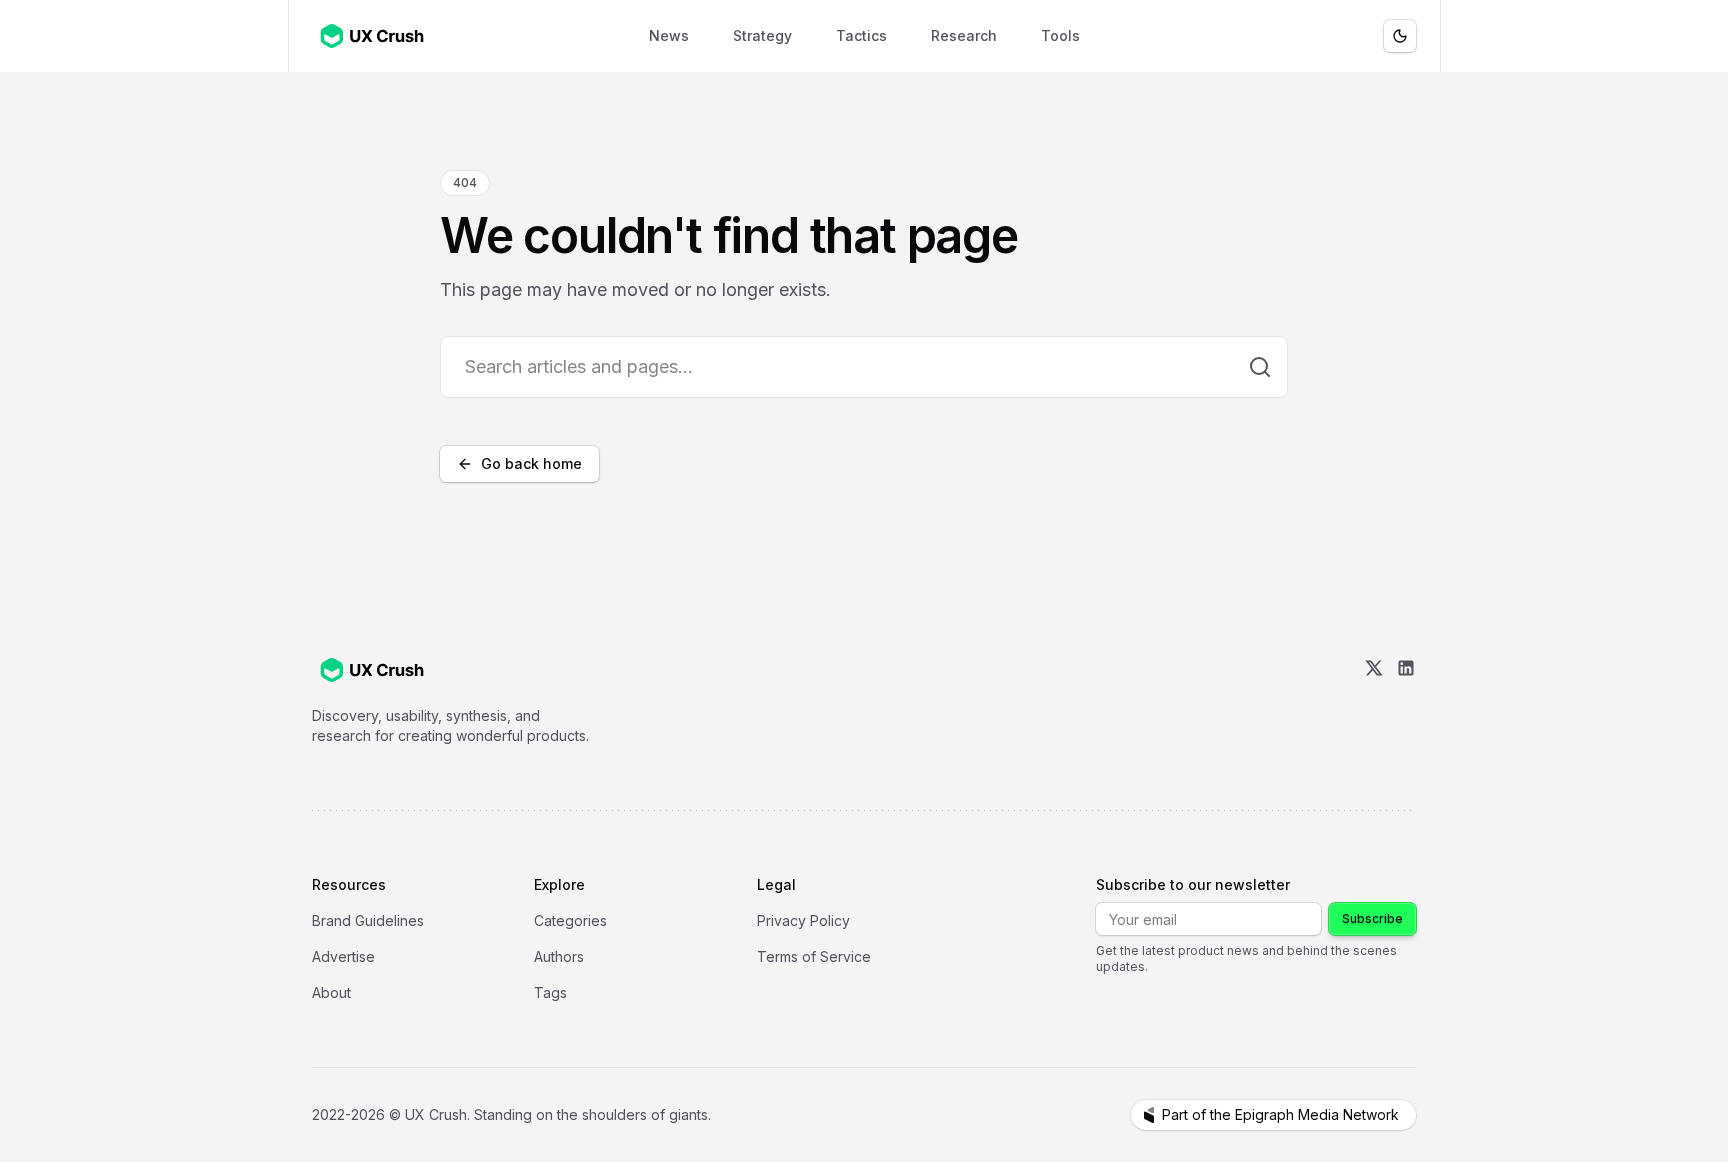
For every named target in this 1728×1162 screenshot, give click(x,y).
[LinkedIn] (1406, 702)
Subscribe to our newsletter (1193, 884)
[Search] (1260, 367)
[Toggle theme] (1400, 36)
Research (964, 35)
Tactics (861, 35)
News (669, 35)
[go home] (372, 670)
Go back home (531, 463)
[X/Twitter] (1374, 702)
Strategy (762, 35)
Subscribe (1372, 918)
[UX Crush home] (376, 36)
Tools (1060, 35)
